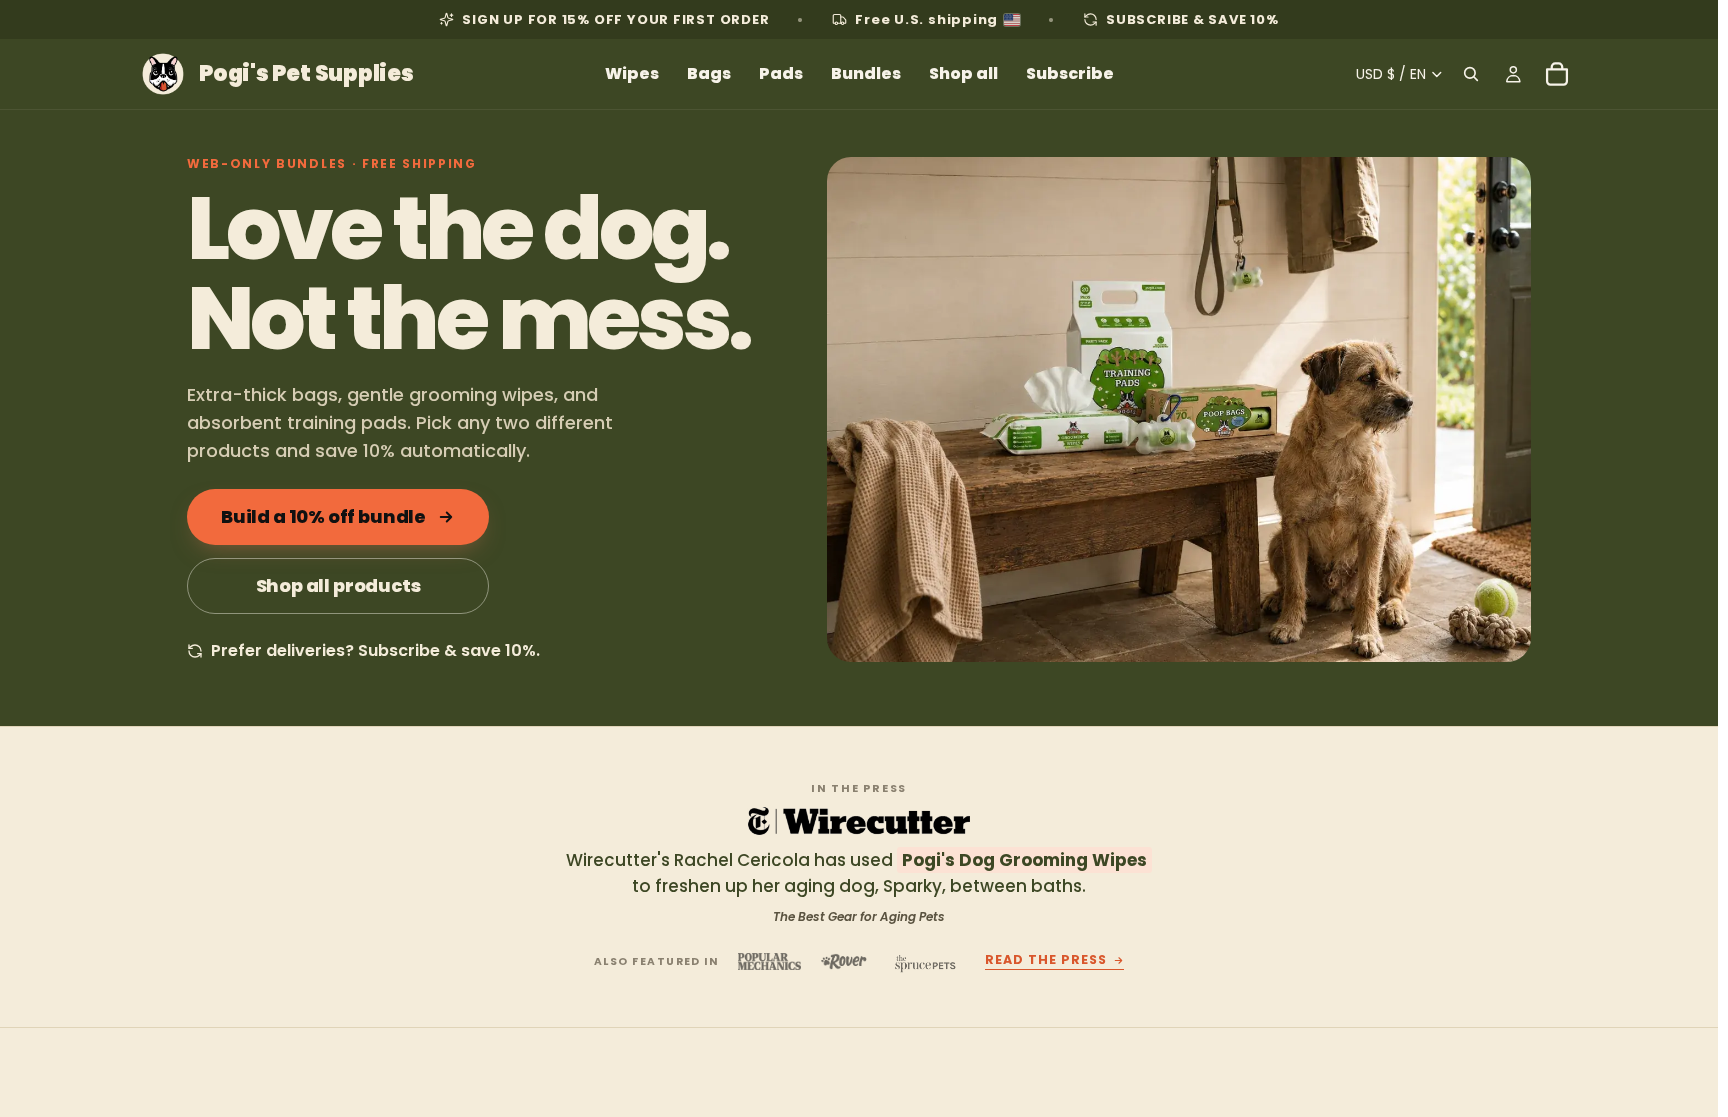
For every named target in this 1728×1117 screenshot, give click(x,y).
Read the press (1046, 961)
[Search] (1471, 74)
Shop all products (338, 585)
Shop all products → (1458, 1106)
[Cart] (1557, 74)
